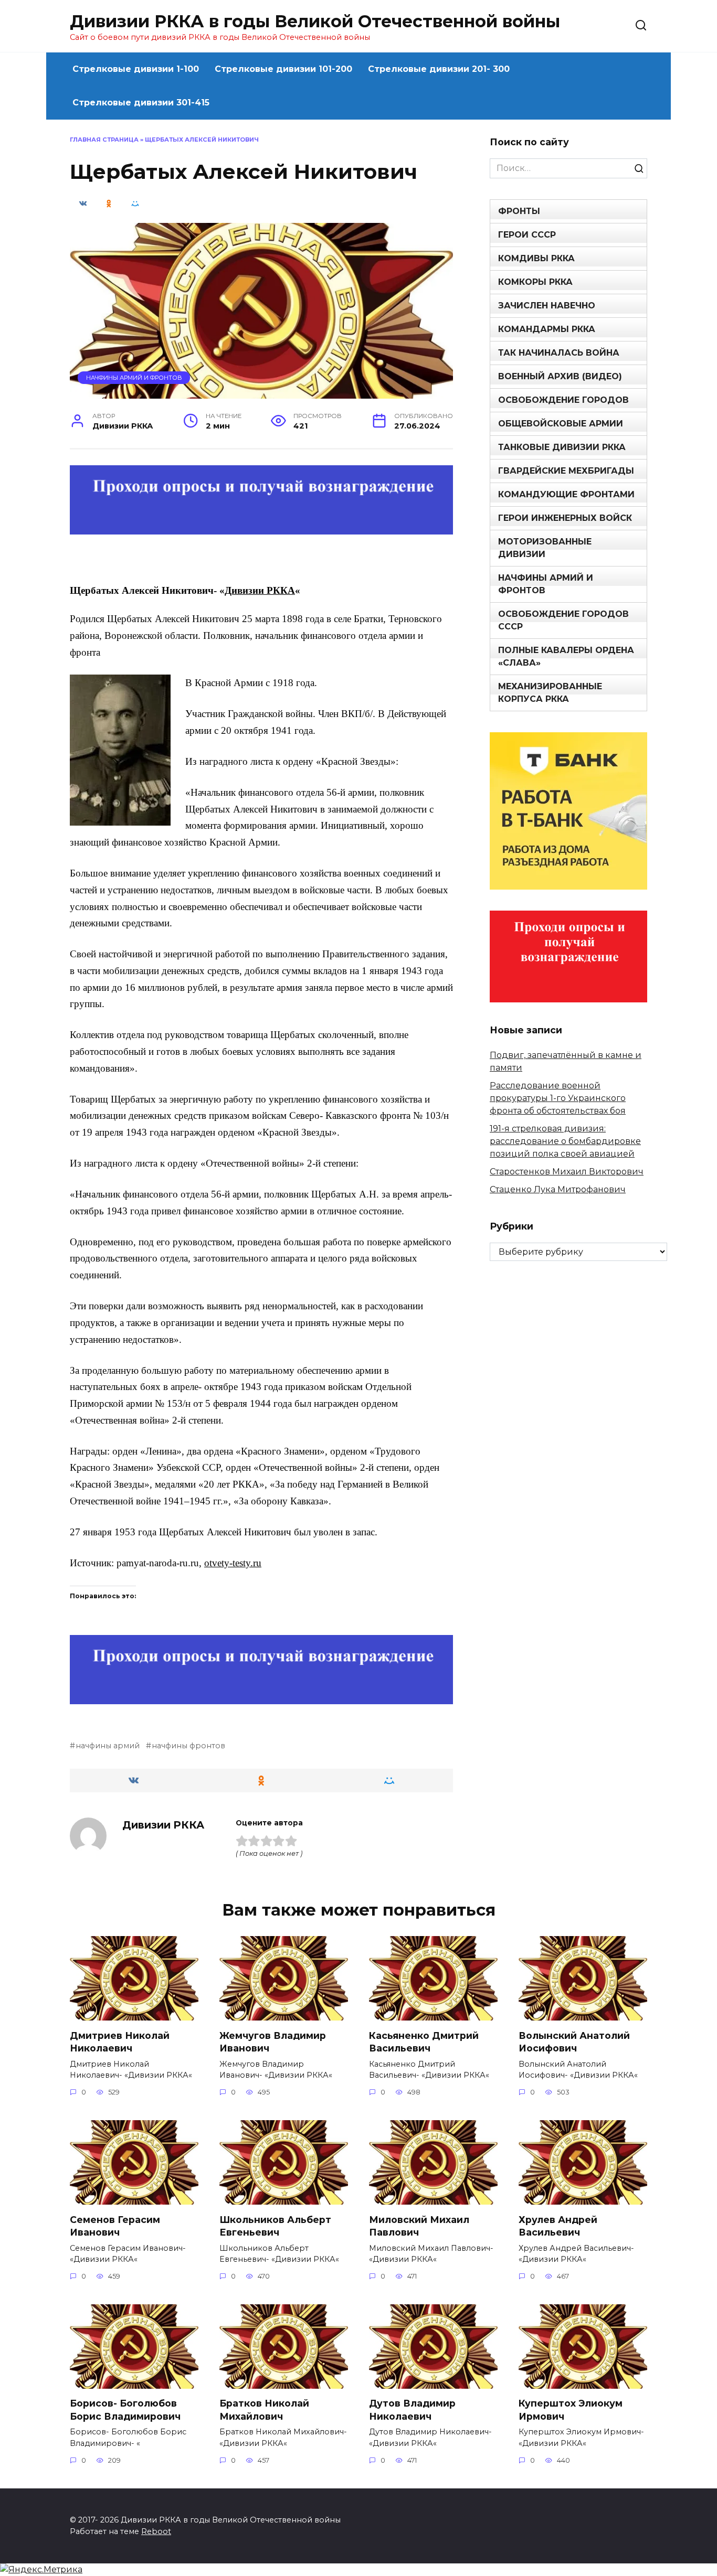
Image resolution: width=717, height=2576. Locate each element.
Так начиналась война (559, 353)
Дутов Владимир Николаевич (412, 2410)
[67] (261, 1697)
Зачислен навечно (547, 306)
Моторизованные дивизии (545, 548)
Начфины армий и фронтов (134, 378)
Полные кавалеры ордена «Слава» (566, 656)
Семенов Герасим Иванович (115, 2226)
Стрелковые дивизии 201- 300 (439, 69)
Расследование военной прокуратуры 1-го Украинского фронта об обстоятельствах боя (558, 1098)
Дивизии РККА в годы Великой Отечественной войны (315, 21)
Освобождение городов (563, 400)
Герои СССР (527, 235)
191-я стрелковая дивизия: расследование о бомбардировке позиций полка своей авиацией (565, 1141)
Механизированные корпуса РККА (550, 693)
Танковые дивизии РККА (562, 447)
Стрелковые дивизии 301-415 (141, 103)
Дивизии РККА (260, 590)
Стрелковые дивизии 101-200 (283, 69)
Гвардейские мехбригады (566, 471)
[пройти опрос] (261, 527)
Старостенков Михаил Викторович (567, 1172)
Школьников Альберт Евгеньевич (275, 2226)
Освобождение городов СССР (563, 620)
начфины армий (108, 1746)
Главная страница (104, 140)
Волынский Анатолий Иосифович (574, 2041)
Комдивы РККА (536, 258)
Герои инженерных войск (565, 518)
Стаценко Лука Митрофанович (558, 1189)
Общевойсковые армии (561, 424)
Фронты (519, 211)
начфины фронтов (188, 1746)
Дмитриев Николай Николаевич (120, 2041)
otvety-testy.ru (233, 1563)
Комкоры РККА (535, 282)
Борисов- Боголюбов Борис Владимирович (125, 2410)
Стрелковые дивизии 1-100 (136, 69)
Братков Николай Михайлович (264, 2410)
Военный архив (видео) (560, 376)
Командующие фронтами (566, 494)
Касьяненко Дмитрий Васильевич (424, 2041)
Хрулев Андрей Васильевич (558, 2226)
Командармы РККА (547, 329)
